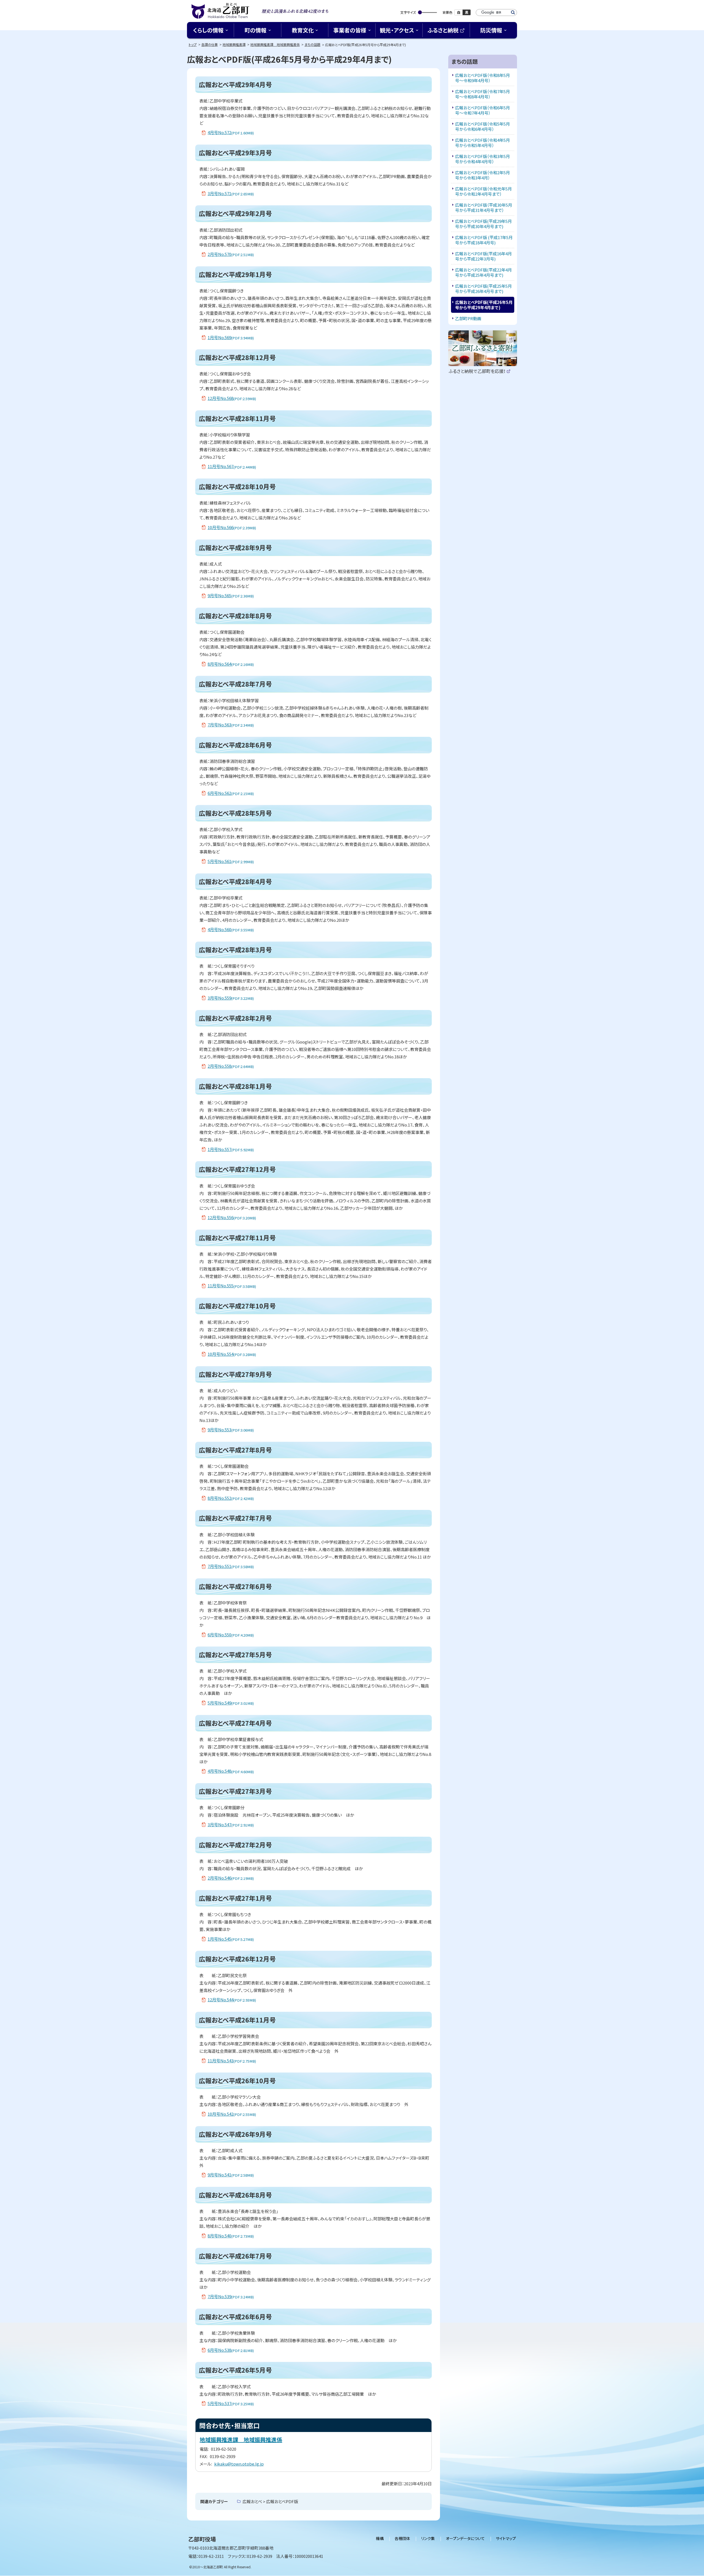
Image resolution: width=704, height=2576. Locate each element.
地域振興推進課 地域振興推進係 (275, 44)
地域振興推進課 (234, 44)
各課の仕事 (210, 44)
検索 (513, 13)
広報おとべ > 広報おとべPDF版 (270, 2501)
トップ (193, 44)
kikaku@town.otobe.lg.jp (239, 2464)
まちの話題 (312, 44)
